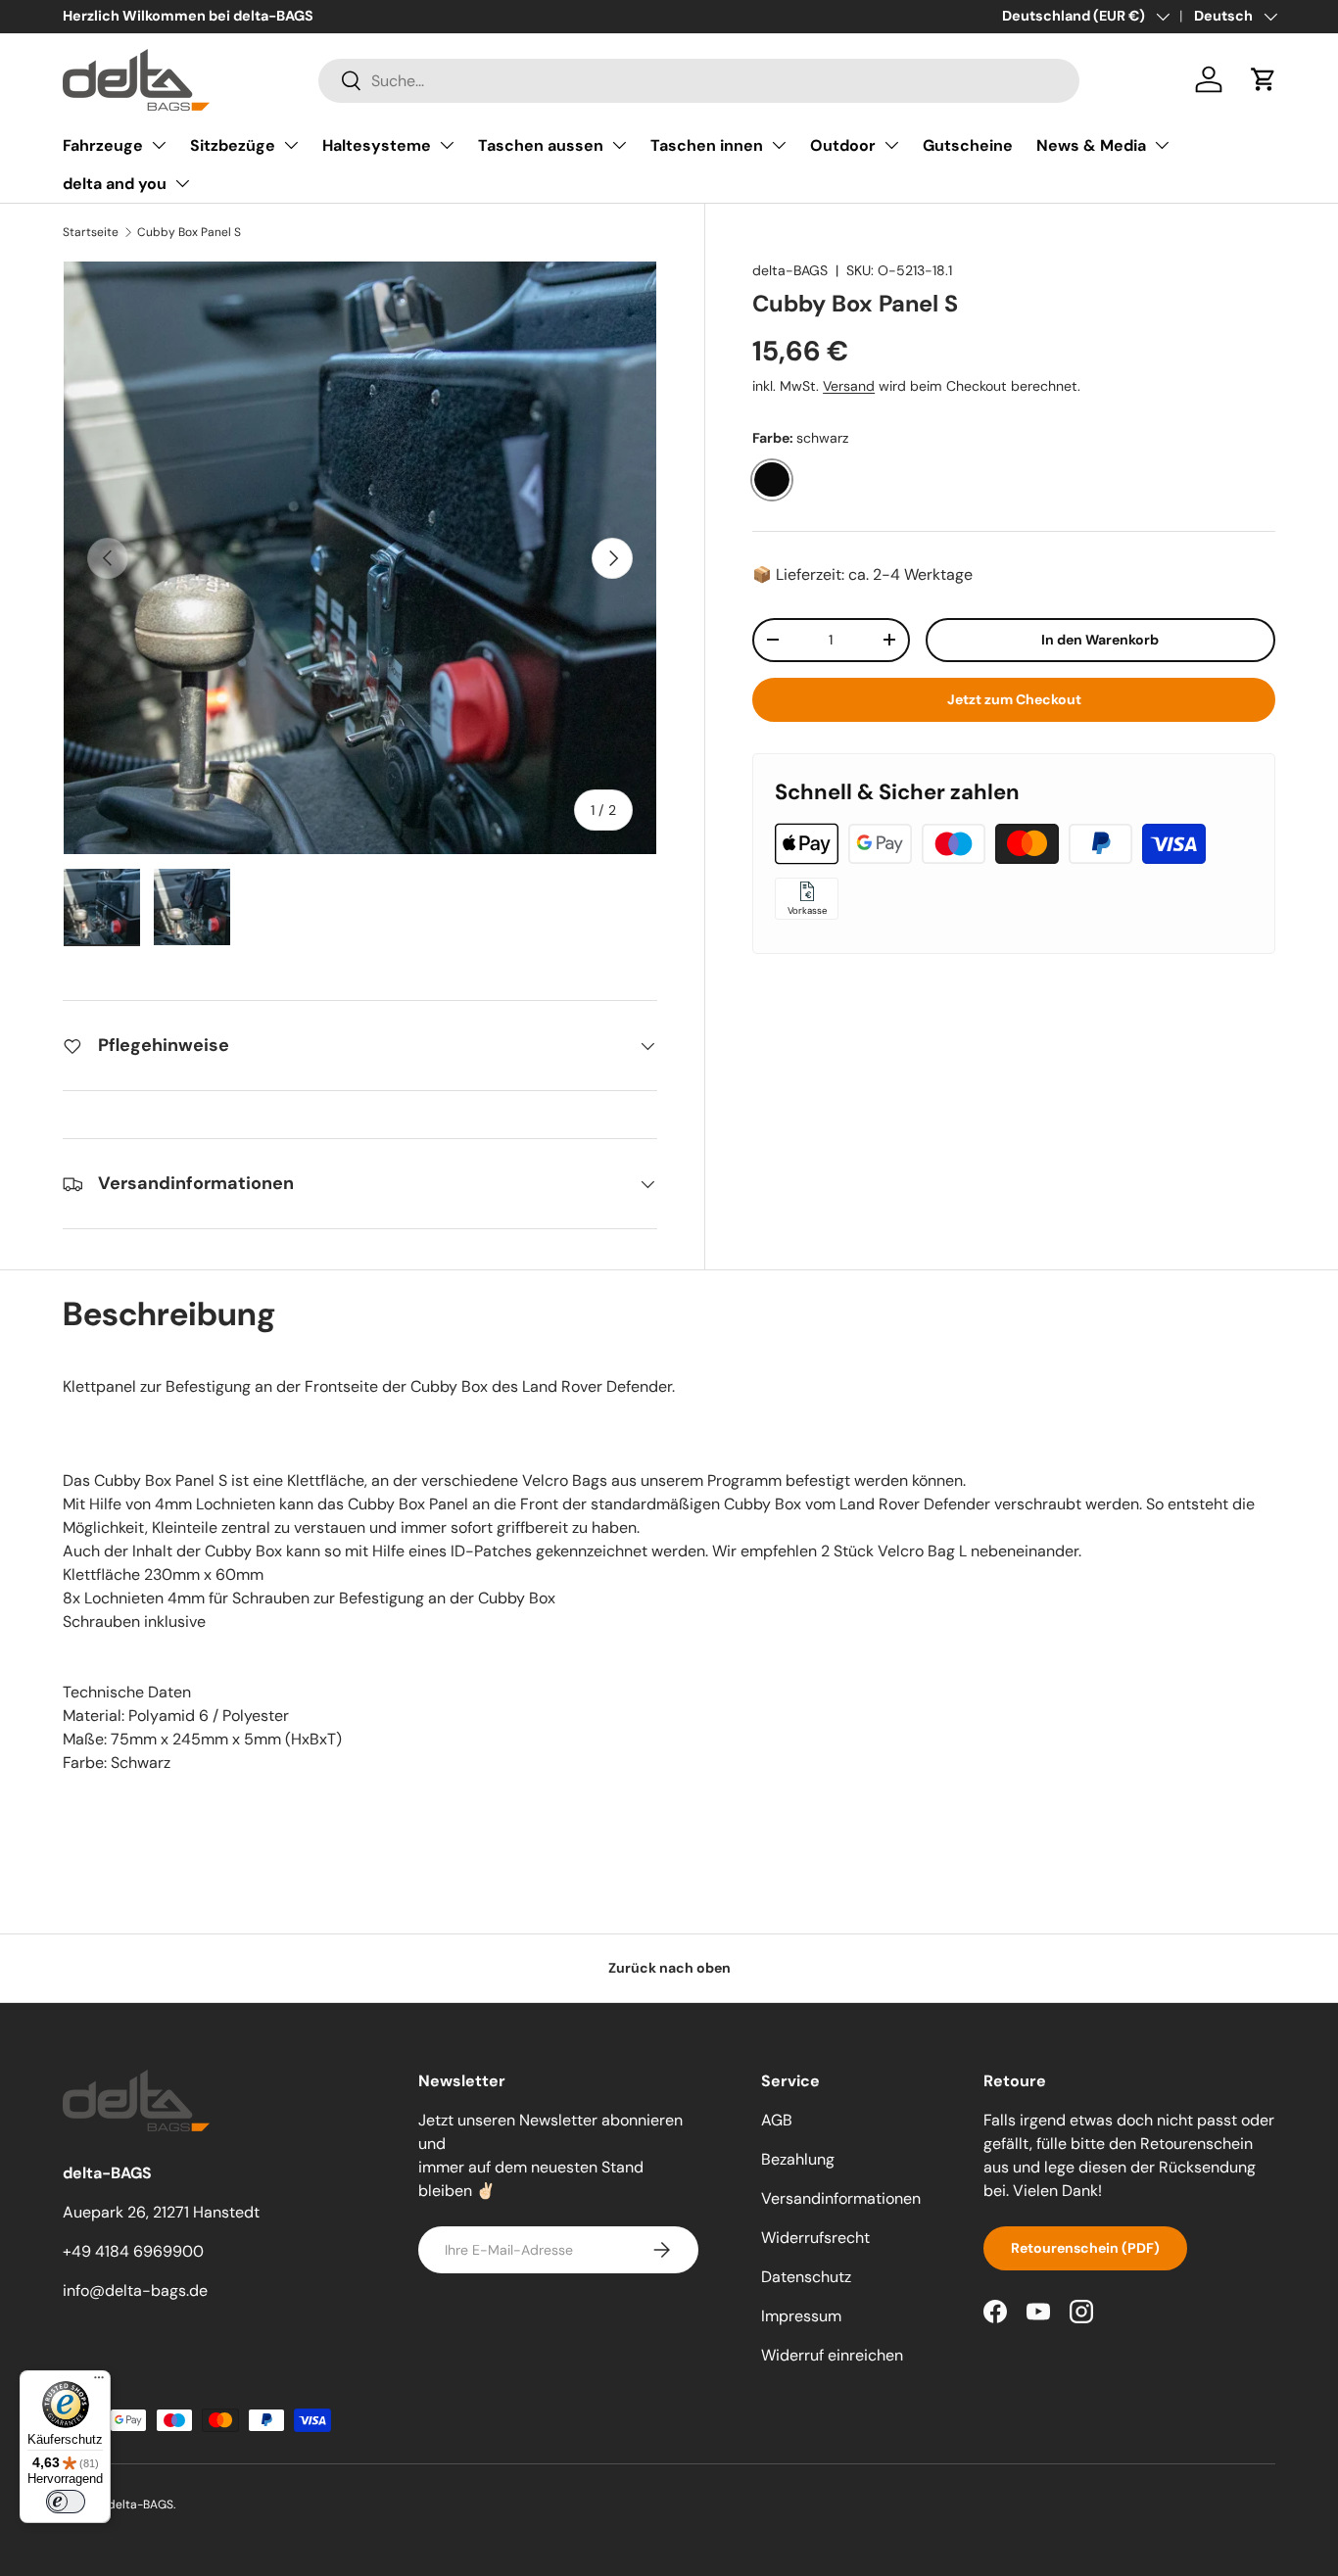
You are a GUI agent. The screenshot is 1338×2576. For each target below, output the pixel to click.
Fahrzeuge (103, 145)
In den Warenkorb (1100, 639)
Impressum (801, 2316)
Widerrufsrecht (815, 2238)
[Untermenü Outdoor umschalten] (891, 145)
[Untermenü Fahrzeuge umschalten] (159, 145)
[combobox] (699, 80)
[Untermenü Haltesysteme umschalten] (447, 145)
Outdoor (843, 145)
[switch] (66, 2502)
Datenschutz (806, 2277)
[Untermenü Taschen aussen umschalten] (619, 145)
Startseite (91, 232)
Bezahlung (798, 2159)
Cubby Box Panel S (189, 232)
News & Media (1091, 145)
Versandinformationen (841, 2198)
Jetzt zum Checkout (1014, 698)
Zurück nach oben (669, 1968)
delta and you (115, 184)
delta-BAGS (790, 270)
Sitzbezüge (233, 145)
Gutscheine (968, 145)
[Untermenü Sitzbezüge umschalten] (291, 145)
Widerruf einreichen (832, 2355)
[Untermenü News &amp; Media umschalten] (1162, 145)
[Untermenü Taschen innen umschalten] (779, 145)
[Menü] (99, 2382)
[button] (1264, 79)
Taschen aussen (541, 145)
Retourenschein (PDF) (1085, 2248)
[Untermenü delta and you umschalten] (182, 183)
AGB (777, 2120)
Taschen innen (707, 145)
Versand (849, 386)
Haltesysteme (377, 145)
